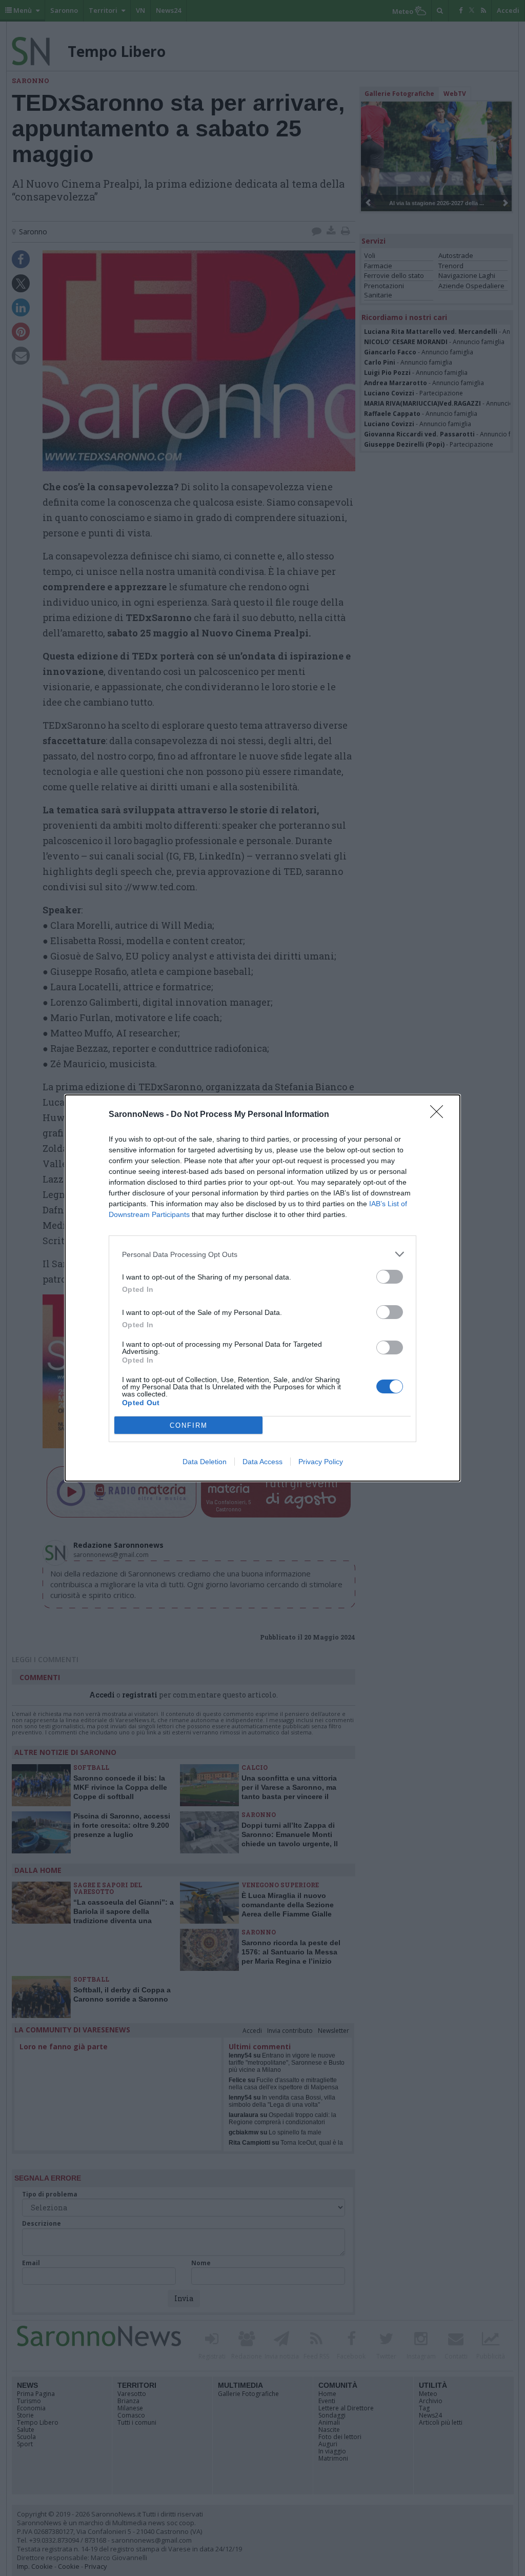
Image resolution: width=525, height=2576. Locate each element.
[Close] (440, 1115)
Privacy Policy (321, 1462)
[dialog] (262, 1288)
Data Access (262, 1462)
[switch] (390, 1277)
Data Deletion (205, 1462)
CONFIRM (189, 1425)
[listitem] (262, 1254)
